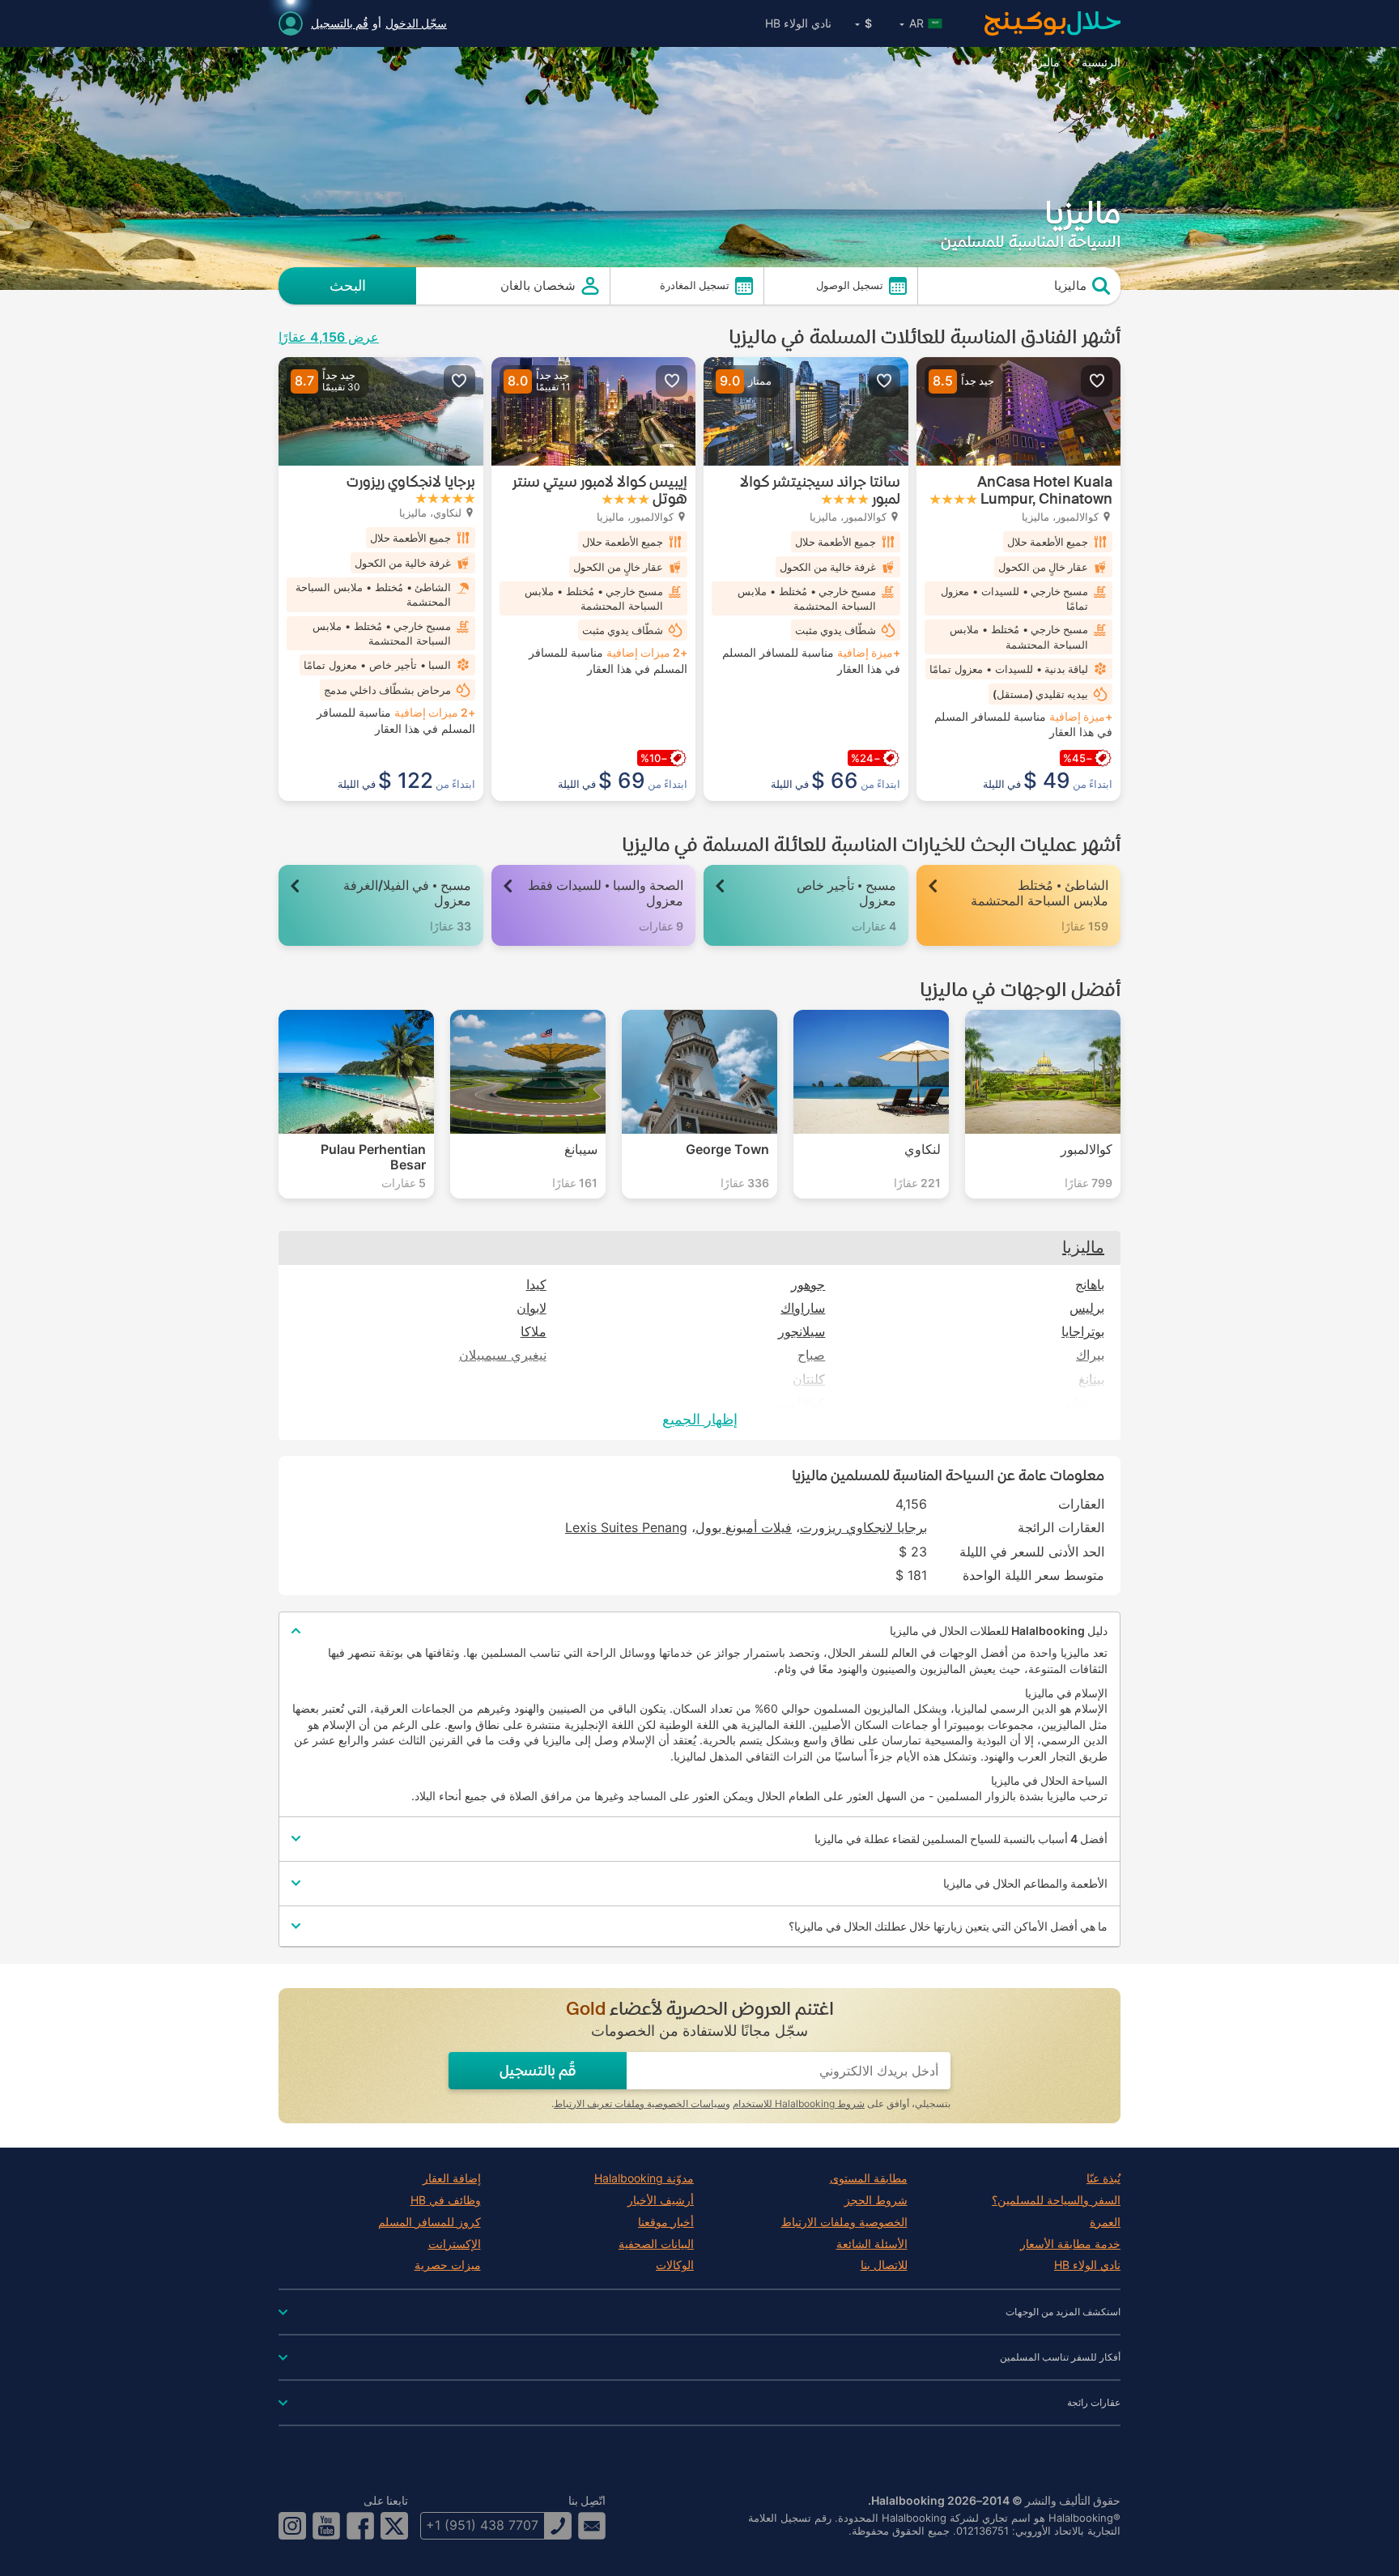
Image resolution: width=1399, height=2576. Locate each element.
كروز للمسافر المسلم (429, 2222)
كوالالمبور (799, 1403)
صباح (811, 1355)
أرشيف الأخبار (661, 2200)
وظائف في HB (446, 2200)
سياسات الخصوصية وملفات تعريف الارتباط (640, 2103)
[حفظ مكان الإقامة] (1097, 381)
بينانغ (1091, 1380)
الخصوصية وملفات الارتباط (844, 2222)
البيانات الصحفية (656, 2244)
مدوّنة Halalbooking (644, 2178)
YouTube (326, 2526)
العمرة (1105, 2222)
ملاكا (534, 1332)
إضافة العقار (452, 2178)
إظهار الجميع (700, 1419)
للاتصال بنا (884, 2265)
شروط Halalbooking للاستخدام (799, 2103)
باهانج (1090, 1285)
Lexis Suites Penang (626, 1527)
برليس (1087, 1308)
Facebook (360, 2526)
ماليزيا (1083, 1247)
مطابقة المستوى (869, 2178)
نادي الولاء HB (798, 23)
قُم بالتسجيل (340, 23)
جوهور (808, 1285)
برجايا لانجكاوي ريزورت (863, 1527)
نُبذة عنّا (1103, 2178)
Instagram (292, 2526)
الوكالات (675, 2265)
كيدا (536, 1285)
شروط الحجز (876, 2200)
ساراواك (803, 1308)
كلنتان (809, 1380)
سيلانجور (802, 1332)
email (592, 2526)
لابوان (532, 1308)
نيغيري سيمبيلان (503, 1355)
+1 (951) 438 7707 (482, 2525)
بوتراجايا (1083, 1332)
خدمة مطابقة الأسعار (1070, 2244)
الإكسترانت (455, 2244)
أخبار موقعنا (666, 2222)
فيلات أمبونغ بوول (744, 1527)
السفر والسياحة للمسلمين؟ (1056, 2200)
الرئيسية (1101, 62)
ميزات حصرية (448, 2265)
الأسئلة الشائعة (872, 2244)
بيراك (1090, 1355)
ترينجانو (1084, 1403)
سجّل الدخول (416, 23)
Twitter (394, 2526)
